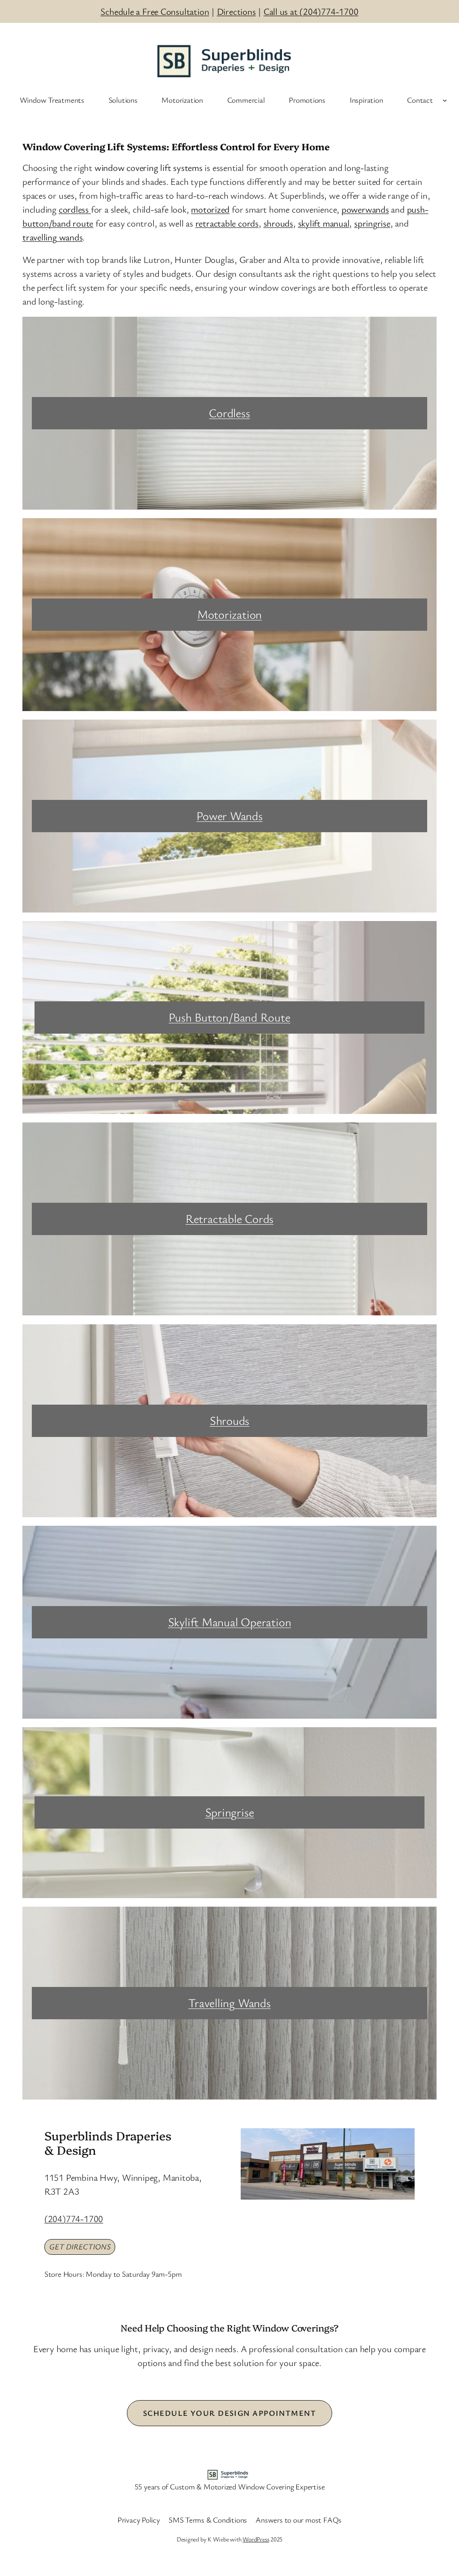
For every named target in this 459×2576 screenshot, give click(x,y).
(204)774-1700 (74, 2218)
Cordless (229, 413)
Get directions (80, 2246)
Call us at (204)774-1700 (311, 11)
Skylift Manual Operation (230, 1622)
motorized (210, 209)
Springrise (230, 1812)
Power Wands (229, 816)
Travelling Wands (229, 2003)
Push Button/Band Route (229, 1017)
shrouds (278, 223)
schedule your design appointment (229, 2413)
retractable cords (227, 223)
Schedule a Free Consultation (155, 11)
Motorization (229, 614)
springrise (372, 223)
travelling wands (52, 237)
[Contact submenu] (445, 100)
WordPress (256, 2539)
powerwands (365, 209)
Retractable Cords (229, 1218)
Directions (236, 11)
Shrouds (229, 1420)
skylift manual (324, 223)
